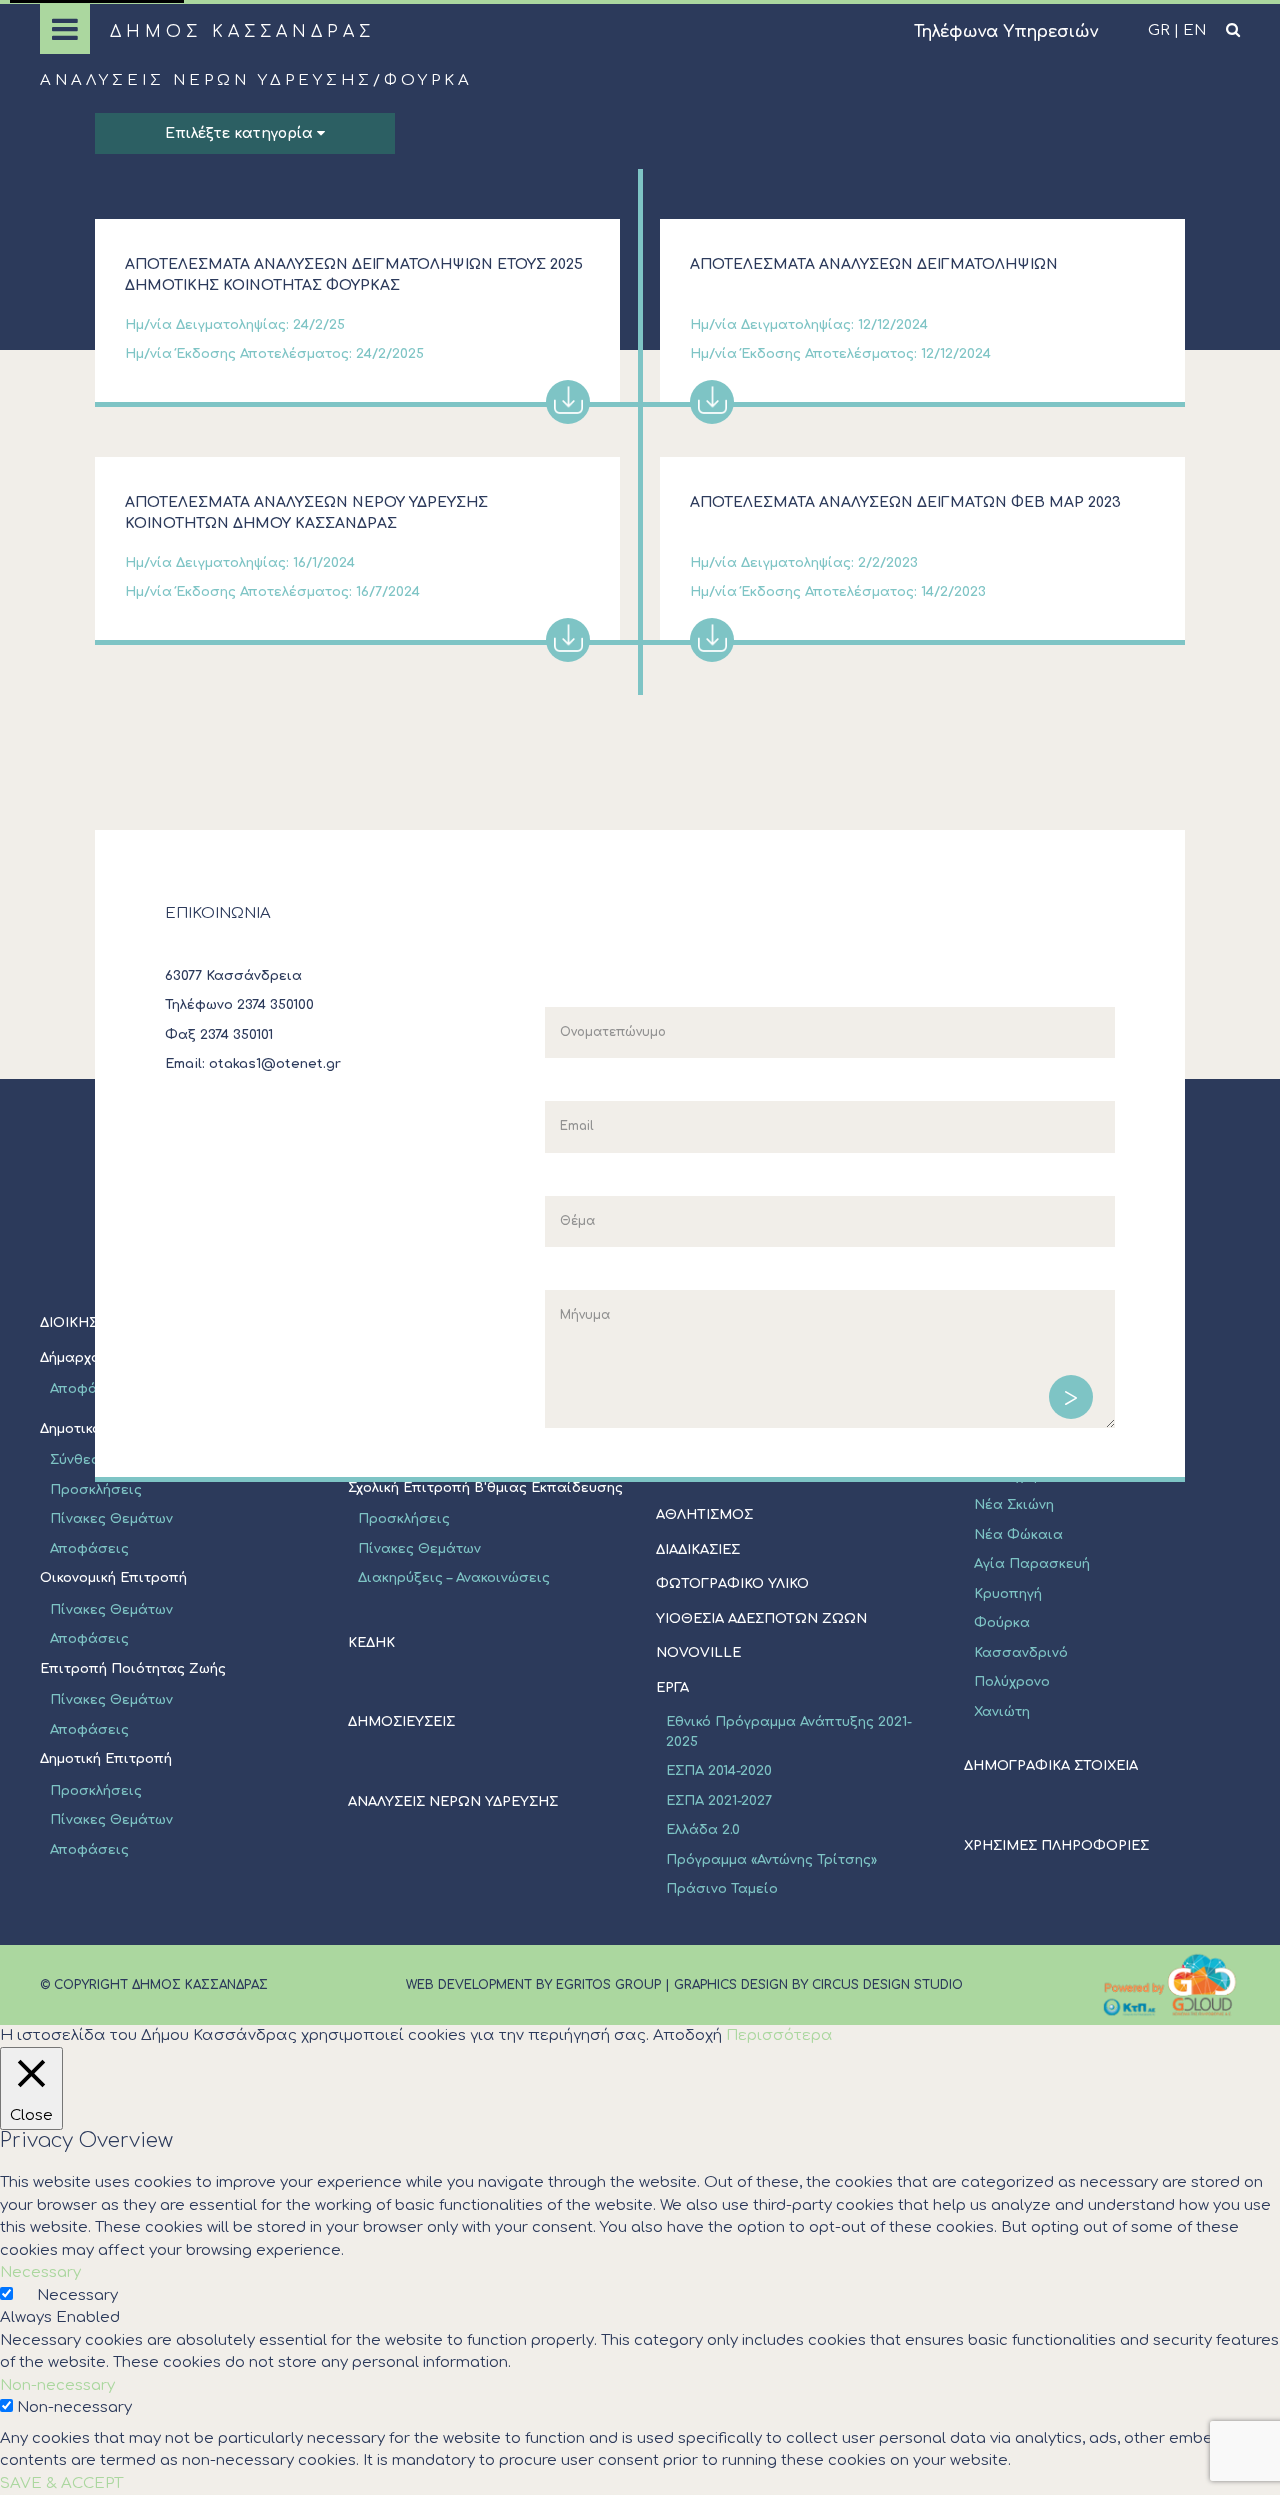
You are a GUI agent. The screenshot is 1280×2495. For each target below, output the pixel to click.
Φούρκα (1002, 1623)
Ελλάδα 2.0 (703, 1830)
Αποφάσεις (89, 1549)
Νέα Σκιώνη (1014, 1505)
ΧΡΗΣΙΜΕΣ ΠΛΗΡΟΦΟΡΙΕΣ (1056, 1846)
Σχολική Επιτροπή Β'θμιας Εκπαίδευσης (485, 1488)
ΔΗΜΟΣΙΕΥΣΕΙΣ (401, 1722)
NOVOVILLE (698, 1653)
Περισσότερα (779, 2035)
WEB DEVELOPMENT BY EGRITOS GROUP (533, 1985)
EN (1194, 30)
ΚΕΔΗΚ (371, 1643)
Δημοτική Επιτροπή (106, 1759)
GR (1159, 30)
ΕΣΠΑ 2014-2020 (719, 1771)
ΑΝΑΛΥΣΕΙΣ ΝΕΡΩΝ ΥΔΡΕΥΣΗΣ (453, 1802)
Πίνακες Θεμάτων (111, 1519)
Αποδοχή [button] (687, 2035)
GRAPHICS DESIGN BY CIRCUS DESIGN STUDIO (818, 1985)
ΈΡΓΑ (672, 1688)
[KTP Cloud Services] (1170, 1985)
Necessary (77, 2295)
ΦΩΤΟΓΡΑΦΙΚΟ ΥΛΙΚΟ (732, 1584)
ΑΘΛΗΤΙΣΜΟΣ (704, 1515)
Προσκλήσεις (96, 1490)
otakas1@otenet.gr (275, 1064)
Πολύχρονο (1012, 1682)
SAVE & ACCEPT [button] (61, 2483)
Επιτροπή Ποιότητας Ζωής (133, 1669)
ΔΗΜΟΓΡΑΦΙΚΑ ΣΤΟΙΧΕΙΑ (1051, 1766)
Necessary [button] (40, 2272)
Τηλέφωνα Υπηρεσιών (1006, 32)
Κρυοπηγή (1008, 1594)
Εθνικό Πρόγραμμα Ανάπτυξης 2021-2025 (789, 1732)
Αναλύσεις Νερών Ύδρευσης (206, 80)
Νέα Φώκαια (1018, 1535)
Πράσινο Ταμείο (722, 1889)
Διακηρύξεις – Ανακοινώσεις (454, 1578)
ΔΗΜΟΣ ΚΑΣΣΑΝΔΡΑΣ (242, 32)
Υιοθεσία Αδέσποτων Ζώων (761, 1619)
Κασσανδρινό (1021, 1653)
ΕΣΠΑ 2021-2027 (719, 1801)
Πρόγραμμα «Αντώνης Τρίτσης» (771, 1860)
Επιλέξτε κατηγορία (241, 133)
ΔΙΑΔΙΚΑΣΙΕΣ (698, 1550)
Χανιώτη (1002, 1712)
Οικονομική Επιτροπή (113, 1578)
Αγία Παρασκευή (1032, 1564)
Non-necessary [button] (57, 2385)
